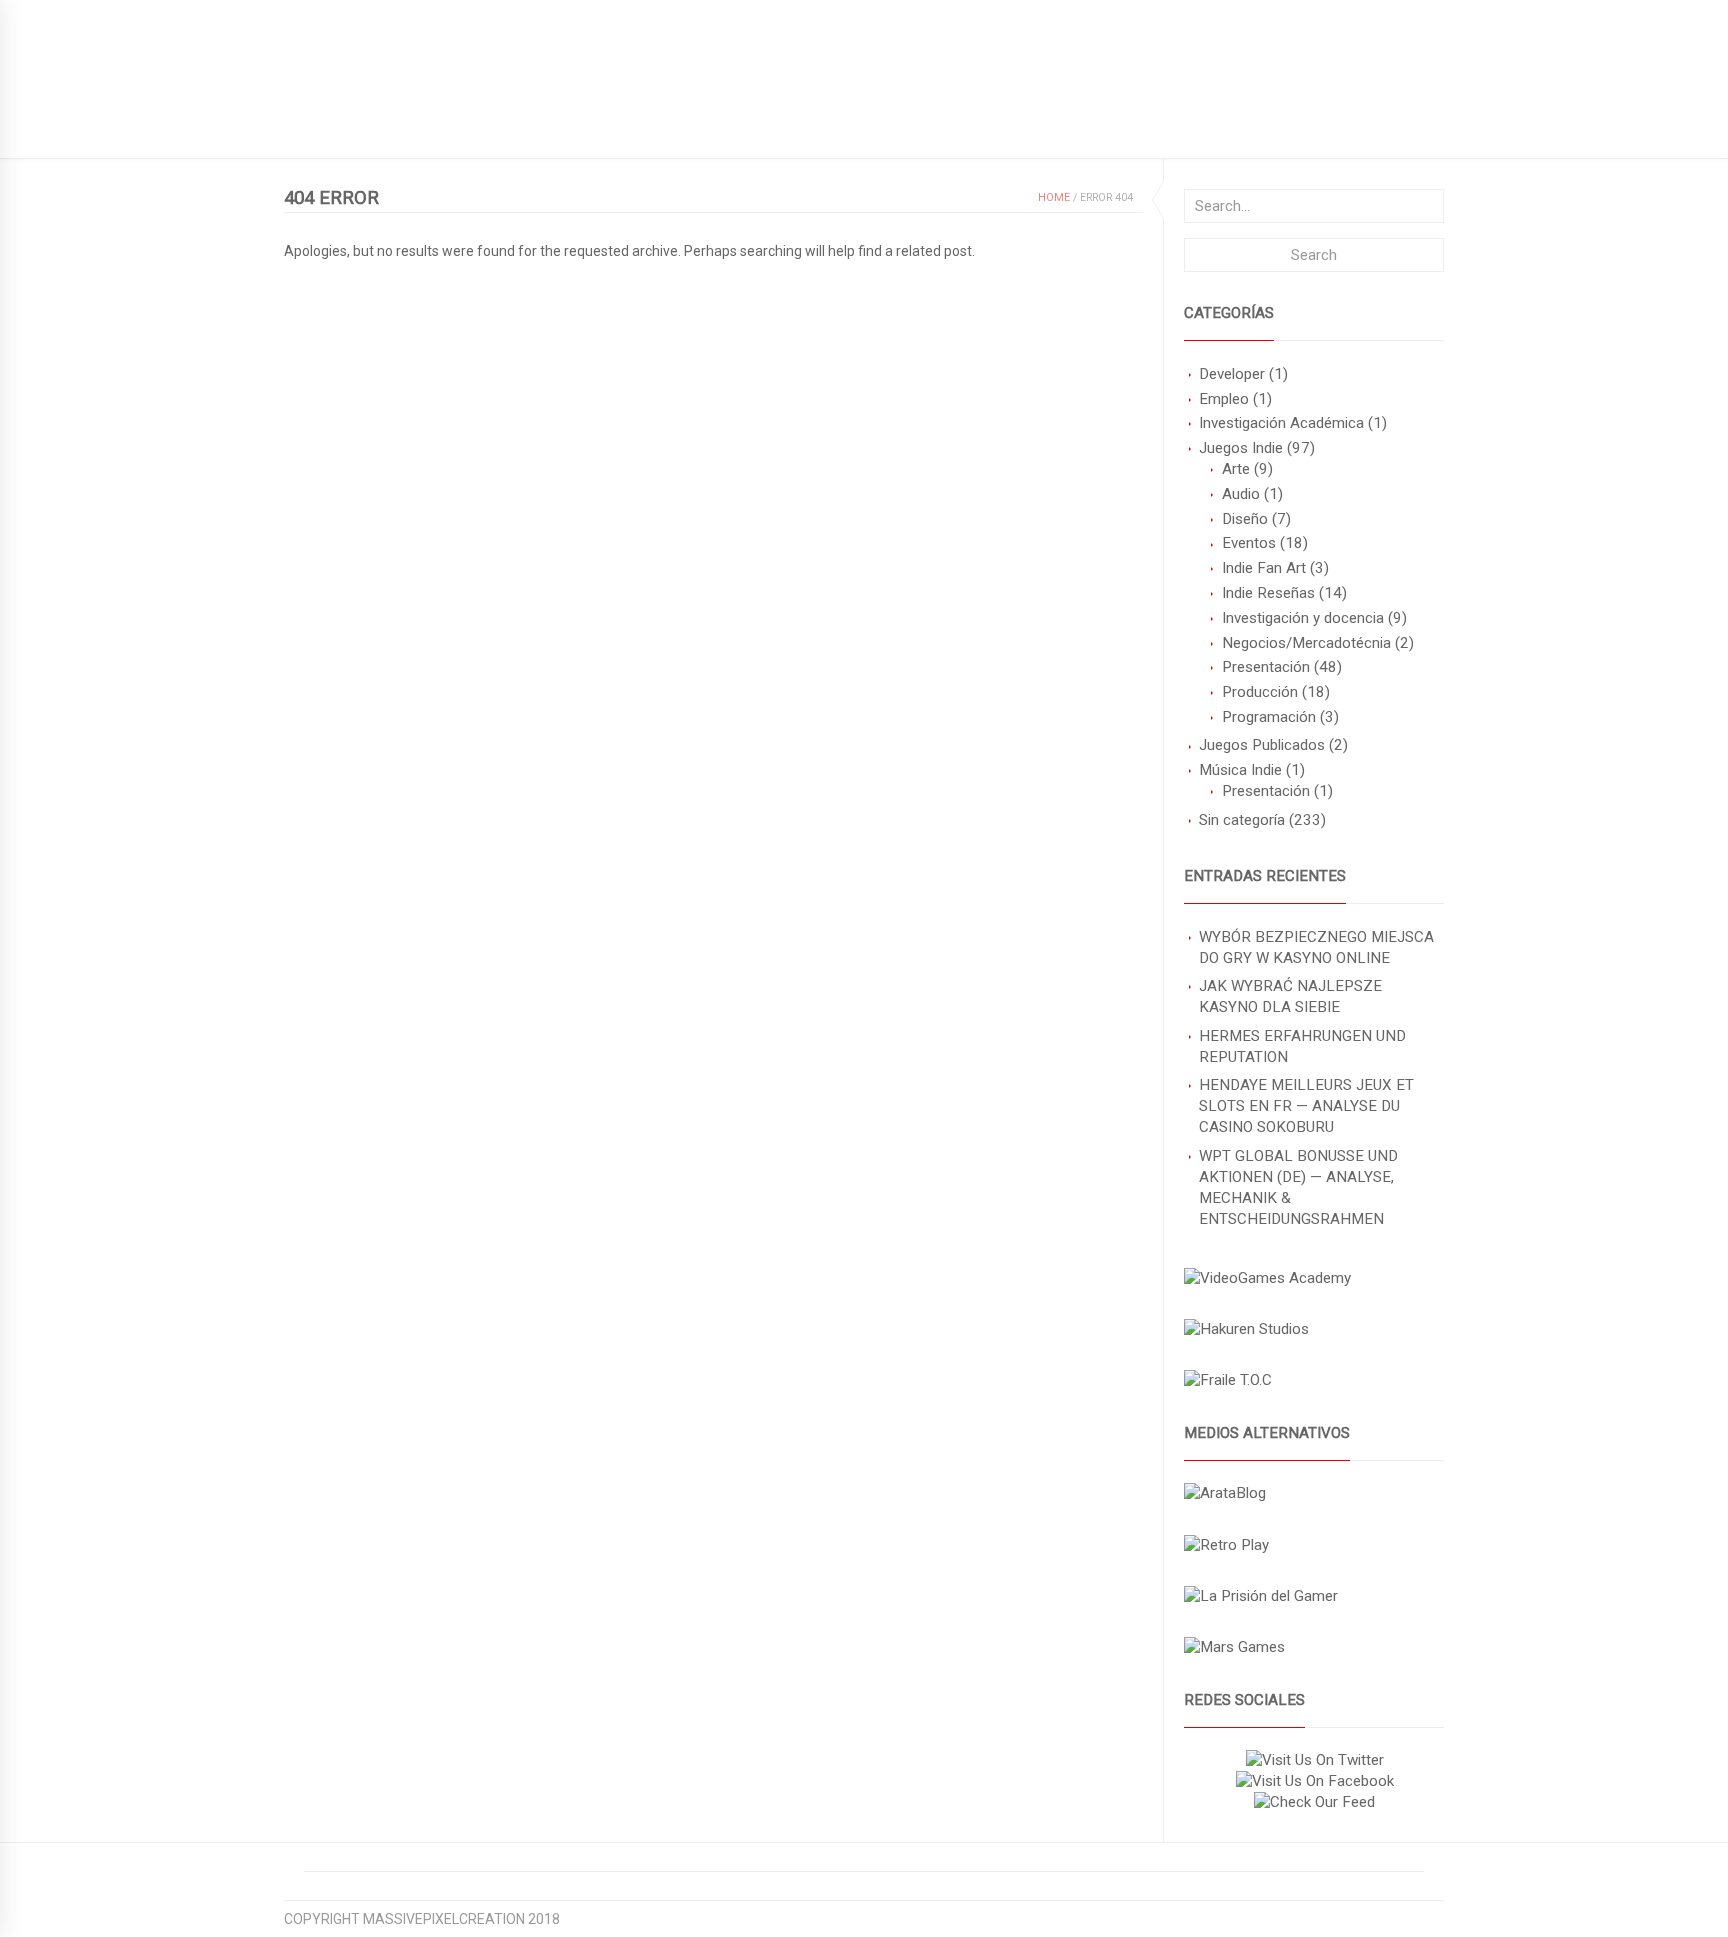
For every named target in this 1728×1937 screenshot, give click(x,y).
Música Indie (1240, 770)
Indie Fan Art (1264, 568)
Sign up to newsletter (366, 15)
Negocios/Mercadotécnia (1306, 643)
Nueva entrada (561, 126)
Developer (1232, 374)
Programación (1269, 717)
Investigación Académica (1281, 423)
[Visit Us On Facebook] (1314, 1781)
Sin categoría (1242, 820)
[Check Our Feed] (1314, 1802)
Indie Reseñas (1268, 593)
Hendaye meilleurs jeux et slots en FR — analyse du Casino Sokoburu (1306, 1106)
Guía (464, 126)
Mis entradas (692, 126)
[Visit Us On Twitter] (1314, 1760)
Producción (1260, 692)
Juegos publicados (354, 126)
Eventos (1249, 543)
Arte (1236, 469)
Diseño (1245, 519)
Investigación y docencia (1303, 618)
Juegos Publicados (1262, 745)
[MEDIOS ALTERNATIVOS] (1225, 1493)
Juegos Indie (1241, 448)
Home (1054, 197)
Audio (1241, 494)
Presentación (1266, 667)
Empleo (1224, 399)
